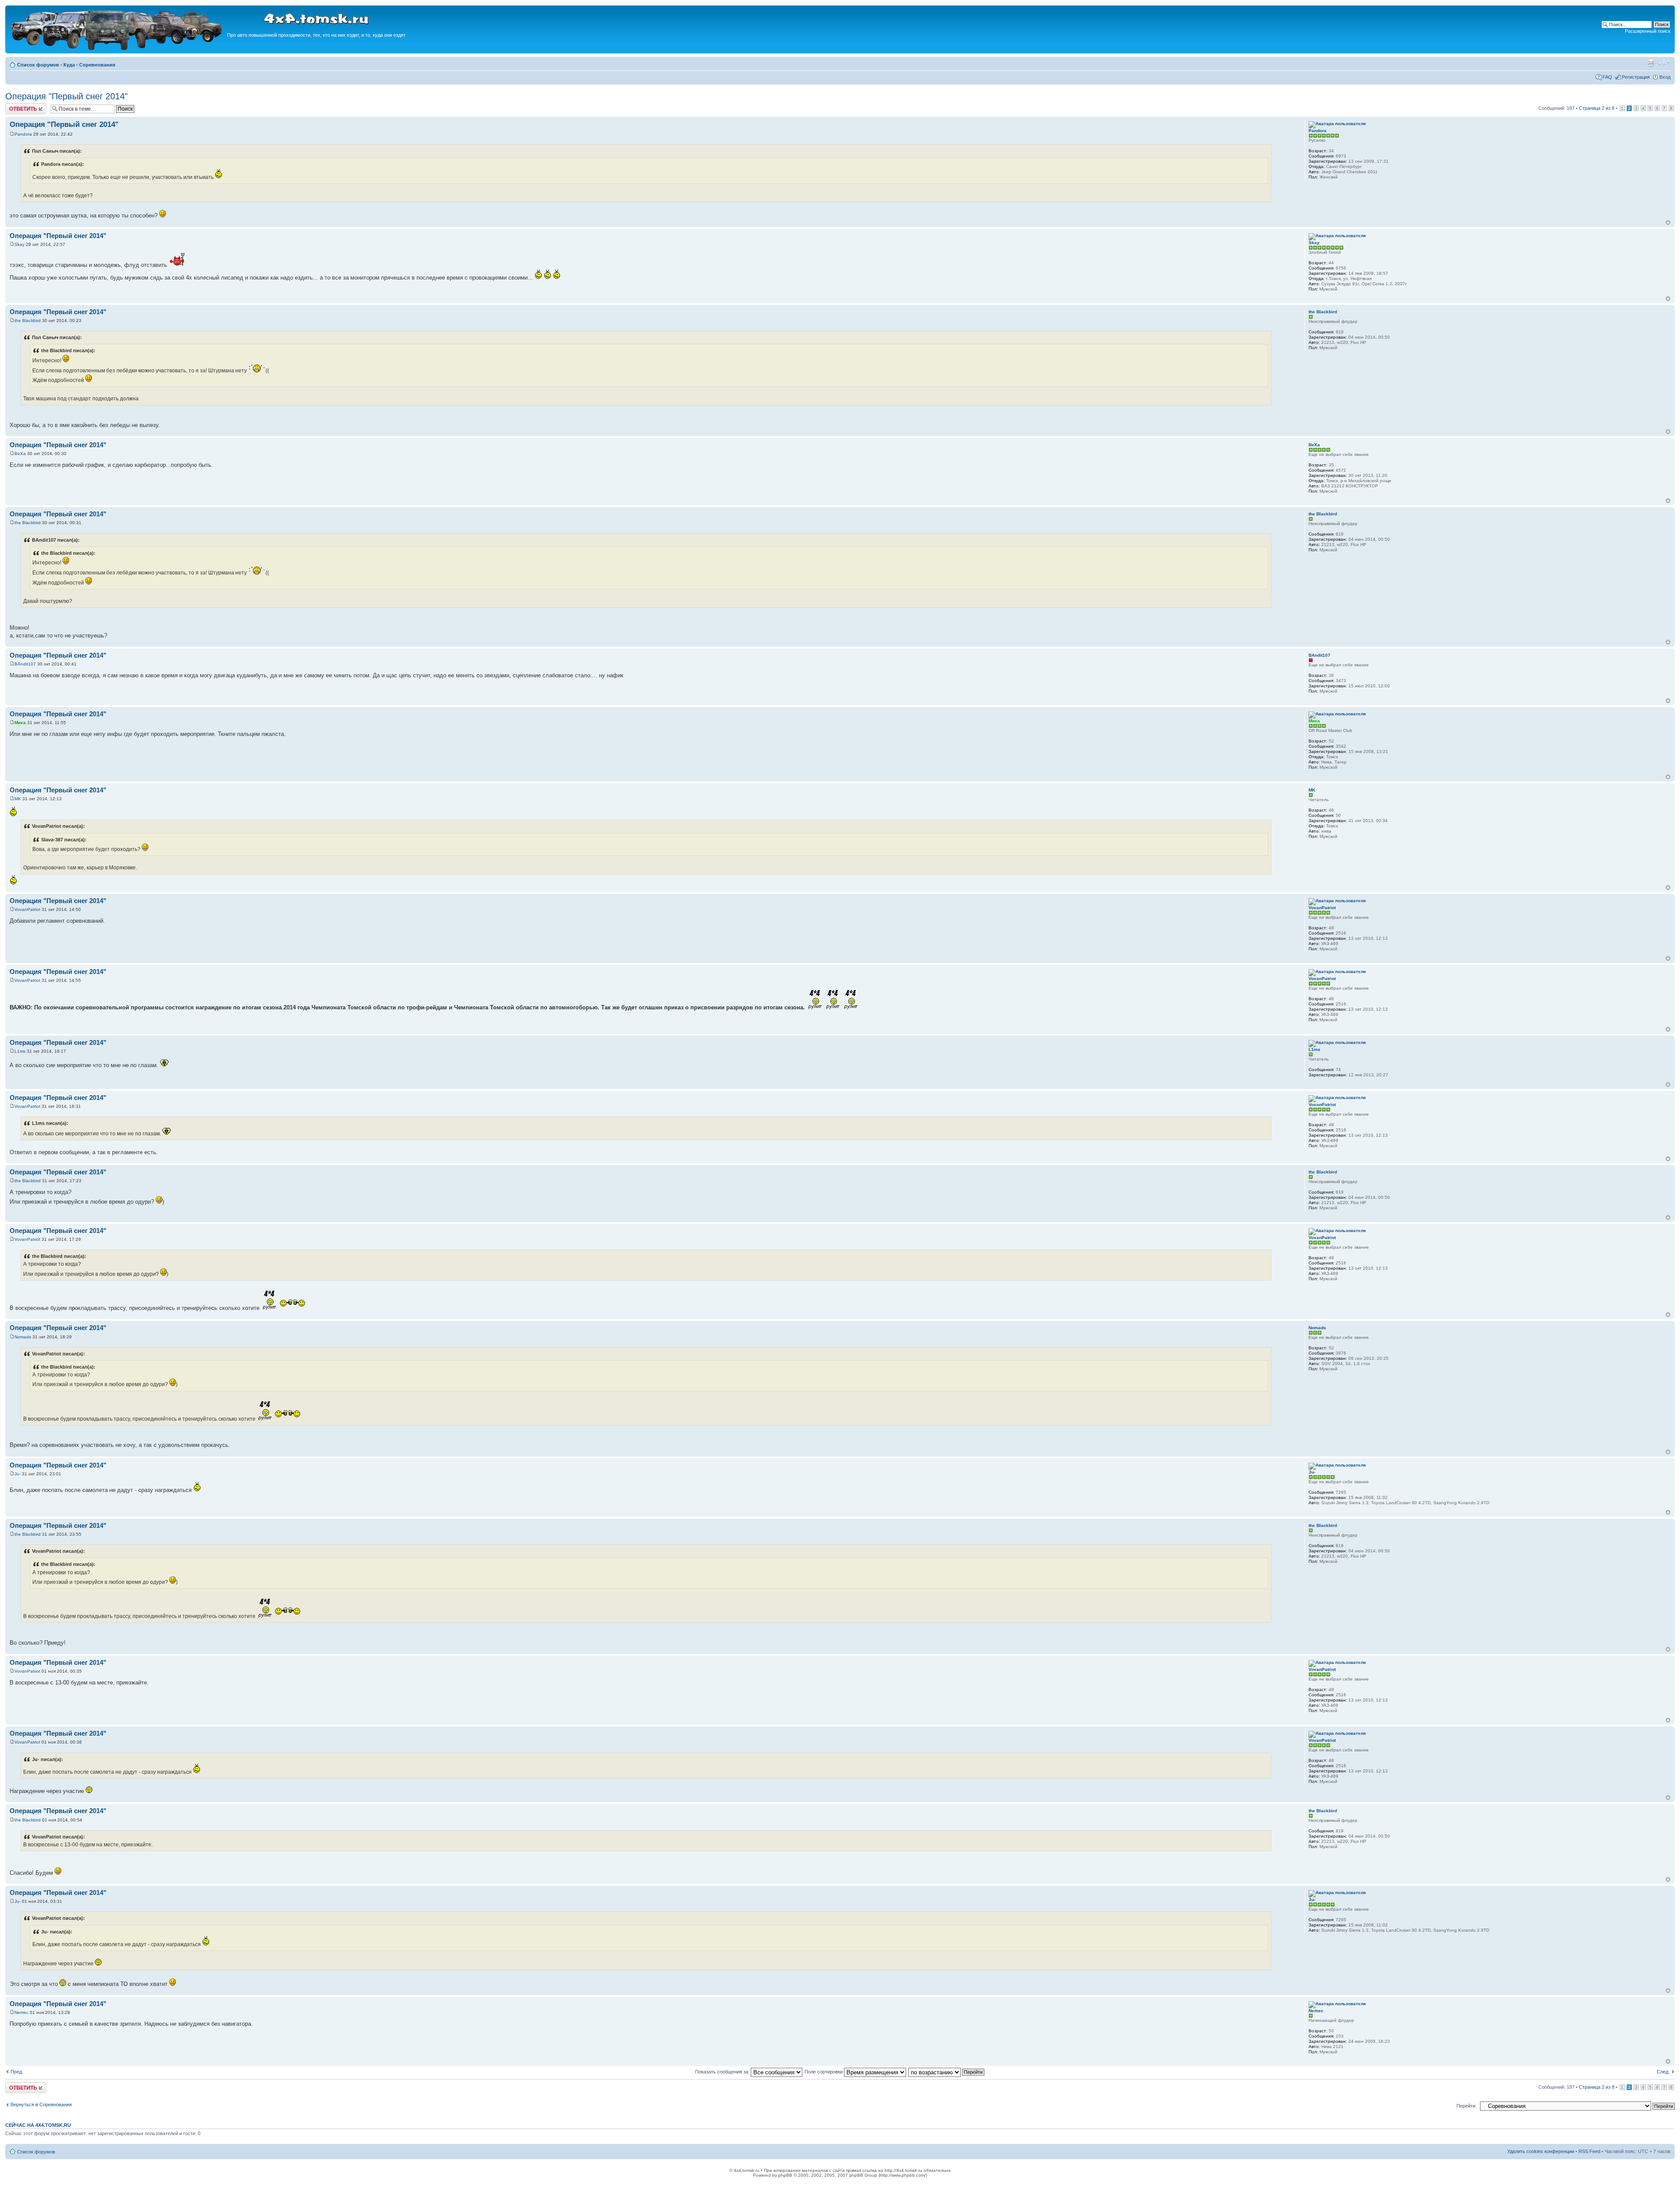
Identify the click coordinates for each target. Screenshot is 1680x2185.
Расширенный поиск (1648, 31)
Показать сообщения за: (723, 2072)
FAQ (1607, 77)
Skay (19, 244)
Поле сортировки (824, 2072)
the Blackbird (28, 320)
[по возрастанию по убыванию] (947, 2072)
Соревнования (97, 65)
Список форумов (38, 65)
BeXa (20, 453)
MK (18, 799)
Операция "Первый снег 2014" (66, 96)
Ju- (17, 1474)
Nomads (23, 1337)
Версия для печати (1651, 63)
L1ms (20, 1051)
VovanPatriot (27, 909)
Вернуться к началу (1668, 222)
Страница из (1597, 108)
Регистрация (1636, 77)
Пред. (17, 2072)
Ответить (16, 106)
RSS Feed (1589, 2151)
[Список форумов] (117, 49)
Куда (69, 65)
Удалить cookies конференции (1541, 2151)
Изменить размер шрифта (1664, 63)
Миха (20, 723)
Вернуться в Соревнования (41, 2104)
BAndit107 (25, 664)
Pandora (23, 134)
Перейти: (1466, 2106)
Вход (1665, 77)
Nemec (21, 2012)
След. (1663, 2072)
